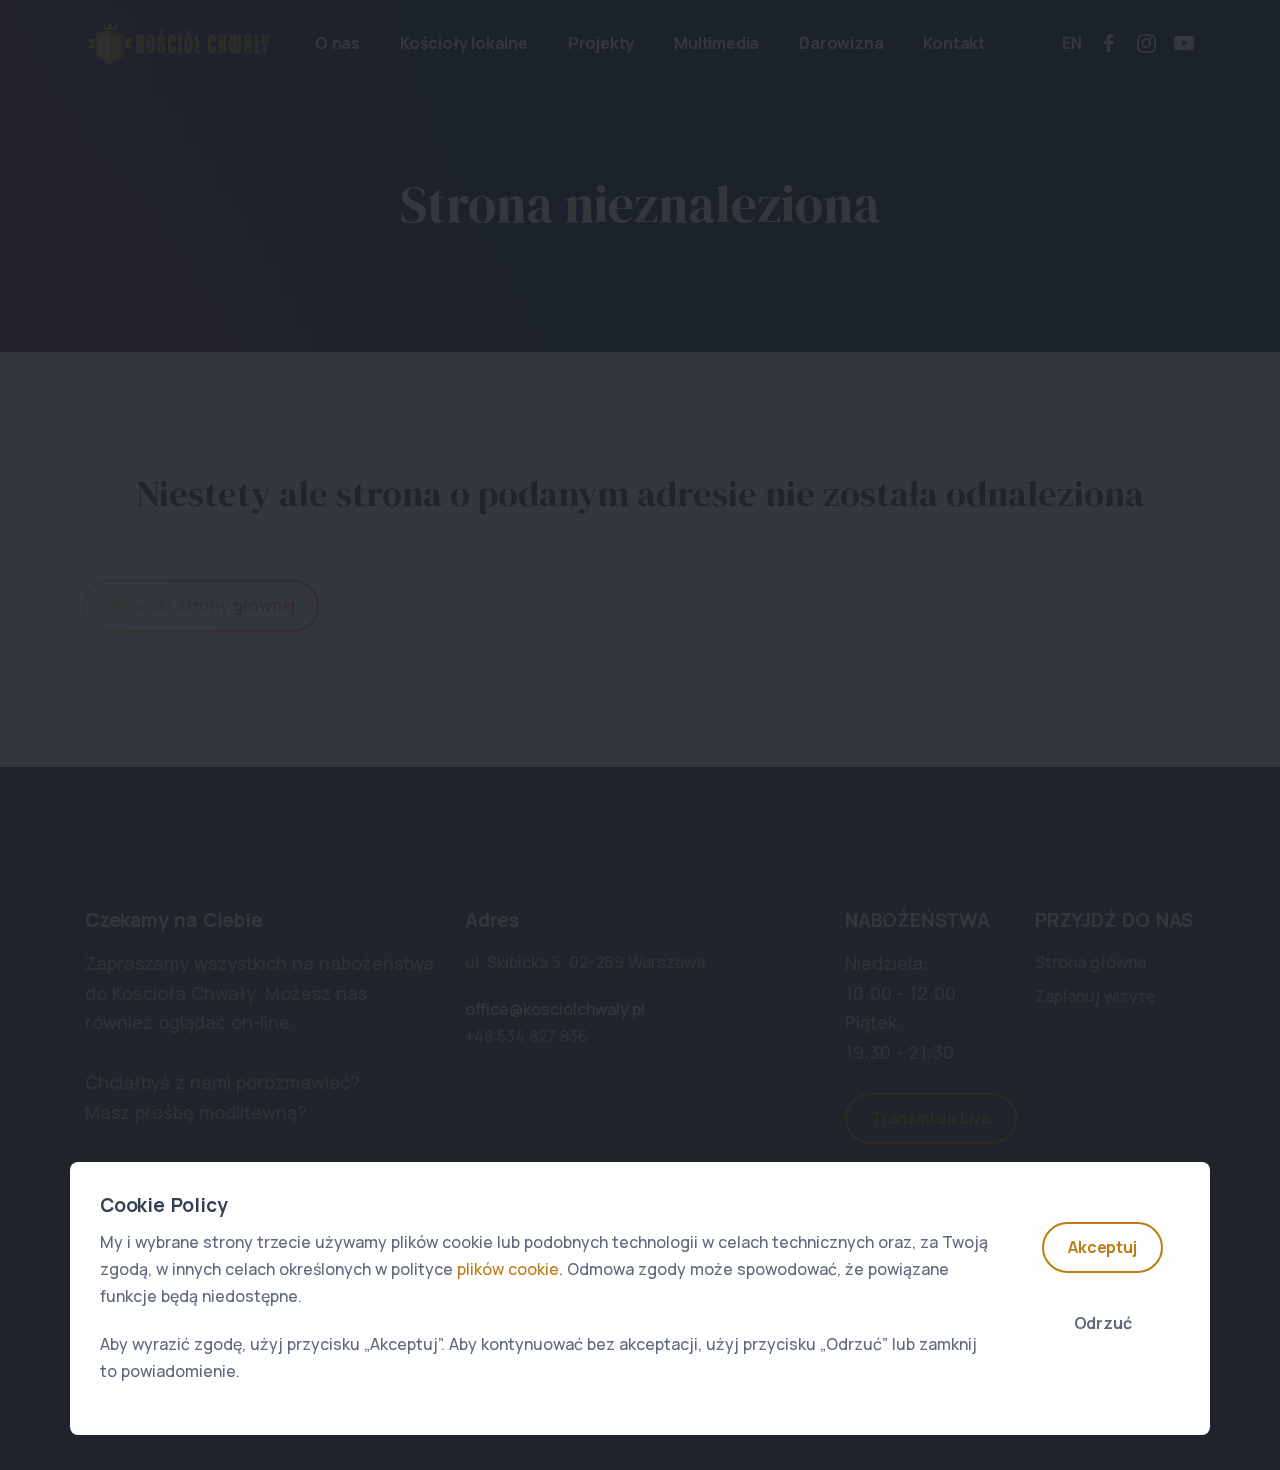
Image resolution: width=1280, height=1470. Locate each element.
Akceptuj (1102, 1247)
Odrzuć (1103, 1323)
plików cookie (508, 1269)
